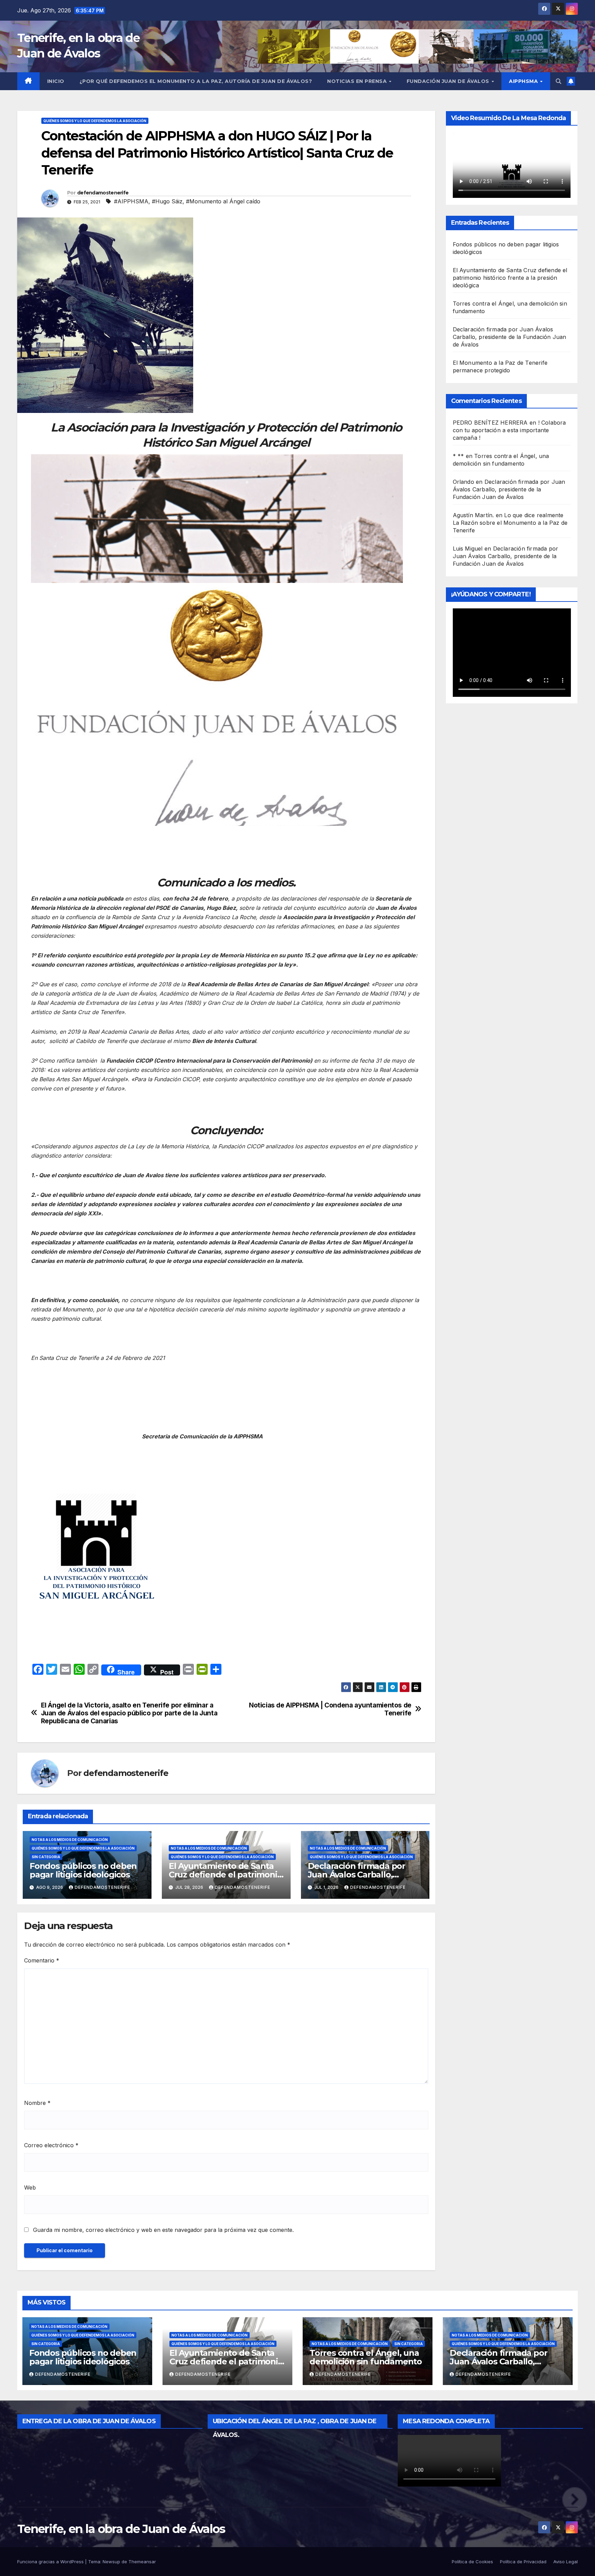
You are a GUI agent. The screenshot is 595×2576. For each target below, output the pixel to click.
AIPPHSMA (524, 81)
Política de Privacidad (523, 2562)
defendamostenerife (103, 193)
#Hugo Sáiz (167, 201)
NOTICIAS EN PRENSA (358, 81)
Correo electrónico (51, 2145)
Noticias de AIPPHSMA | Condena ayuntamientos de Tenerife (330, 1709)
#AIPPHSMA (131, 201)
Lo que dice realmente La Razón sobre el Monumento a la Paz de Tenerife (510, 522)
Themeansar (142, 2562)
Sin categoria (46, 1857)
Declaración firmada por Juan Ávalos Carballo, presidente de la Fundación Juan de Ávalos (510, 337)
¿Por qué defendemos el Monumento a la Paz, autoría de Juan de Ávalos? (196, 81)
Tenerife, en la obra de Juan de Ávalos (121, 2529)
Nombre (37, 2103)
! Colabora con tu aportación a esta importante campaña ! (509, 430)
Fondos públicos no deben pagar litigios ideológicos (83, 1870)
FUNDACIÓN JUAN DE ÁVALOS (449, 81)
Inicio (56, 81)
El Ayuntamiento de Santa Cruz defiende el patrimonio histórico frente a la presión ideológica (510, 277)
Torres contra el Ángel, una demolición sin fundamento (366, 2357)
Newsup (111, 2562)
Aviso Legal (566, 2562)
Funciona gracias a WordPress (51, 2562)
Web (30, 2188)
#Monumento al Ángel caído (223, 201)
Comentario (42, 1960)
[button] (559, 81)
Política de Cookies (472, 2562)
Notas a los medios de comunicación (70, 1840)
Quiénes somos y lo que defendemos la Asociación (95, 121)
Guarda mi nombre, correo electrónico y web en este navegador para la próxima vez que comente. (163, 2230)
